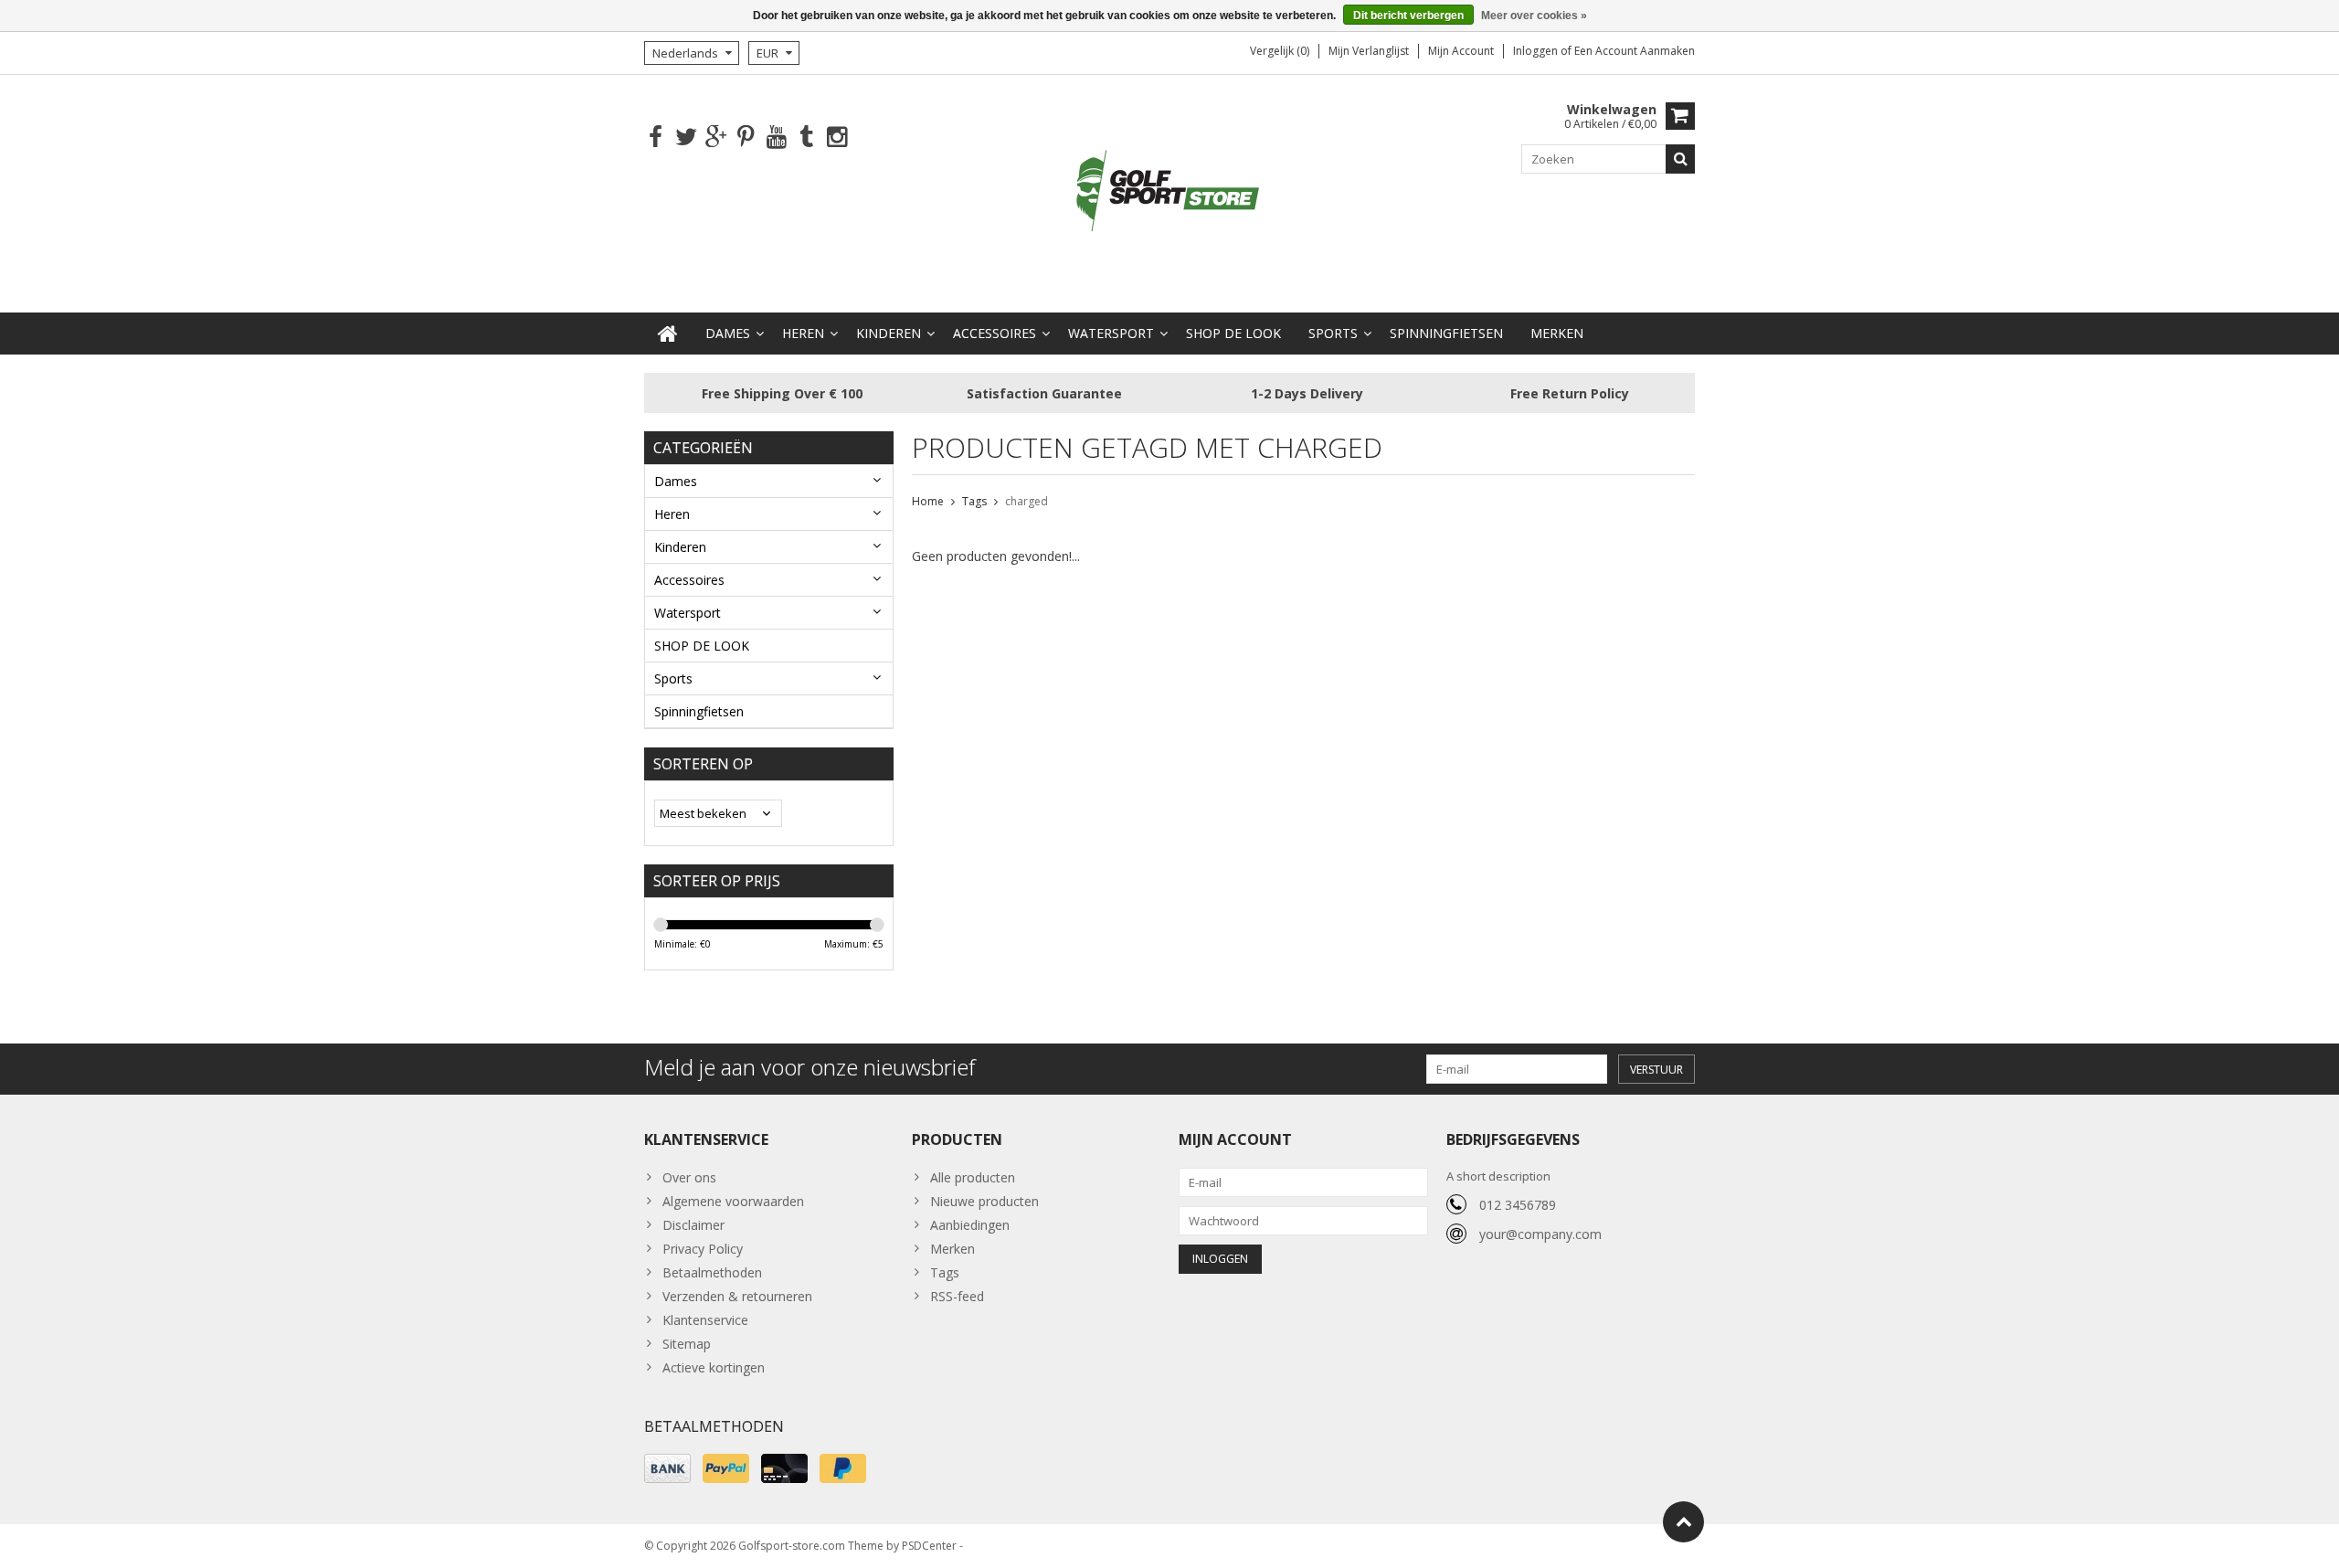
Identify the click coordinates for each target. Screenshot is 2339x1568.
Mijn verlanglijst (1369, 51)
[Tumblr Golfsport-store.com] (806, 138)
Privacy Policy (703, 1249)
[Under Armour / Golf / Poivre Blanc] (1169, 192)
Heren (803, 333)
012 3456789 (1518, 1205)
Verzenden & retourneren (737, 1296)
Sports (1333, 333)
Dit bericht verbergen (1408, 16)
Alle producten (973, 1177)
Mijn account (1461, 51)
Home (928, 501)
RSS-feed (957, 1296)
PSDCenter (929, 1546)
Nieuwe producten (984, 1201)
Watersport (1111, 333)
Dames (728, 333)
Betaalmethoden (712, 1272)
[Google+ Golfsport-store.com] (716, 138)
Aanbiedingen (970, 1225)
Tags (974, 501)
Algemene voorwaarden (733, 1201)
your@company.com (1540, 1234)
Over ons (689, 1177)
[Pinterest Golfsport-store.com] (746, 138)
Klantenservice (705, 1320)
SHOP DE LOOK (1233, 333)
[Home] (668, 334)
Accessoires (995, 333)
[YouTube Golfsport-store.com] (776, 138)
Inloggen (1537, 51)
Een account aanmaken (1635, 51)
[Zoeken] (1680, 159)
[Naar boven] (1683, 1522)
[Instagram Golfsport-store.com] (836, 138)
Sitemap (687, 1344)
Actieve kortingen (714, 1367)
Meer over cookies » (1534, 16)
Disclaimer (693, 1225)
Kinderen (889, 333)
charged (1027, 501)
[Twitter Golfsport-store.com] (686, 138)
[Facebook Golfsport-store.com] (656, 138)
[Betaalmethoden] (667, 1468)
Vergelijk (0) (1280, 51)
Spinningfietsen (1446, 333)
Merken (1557, 333)
